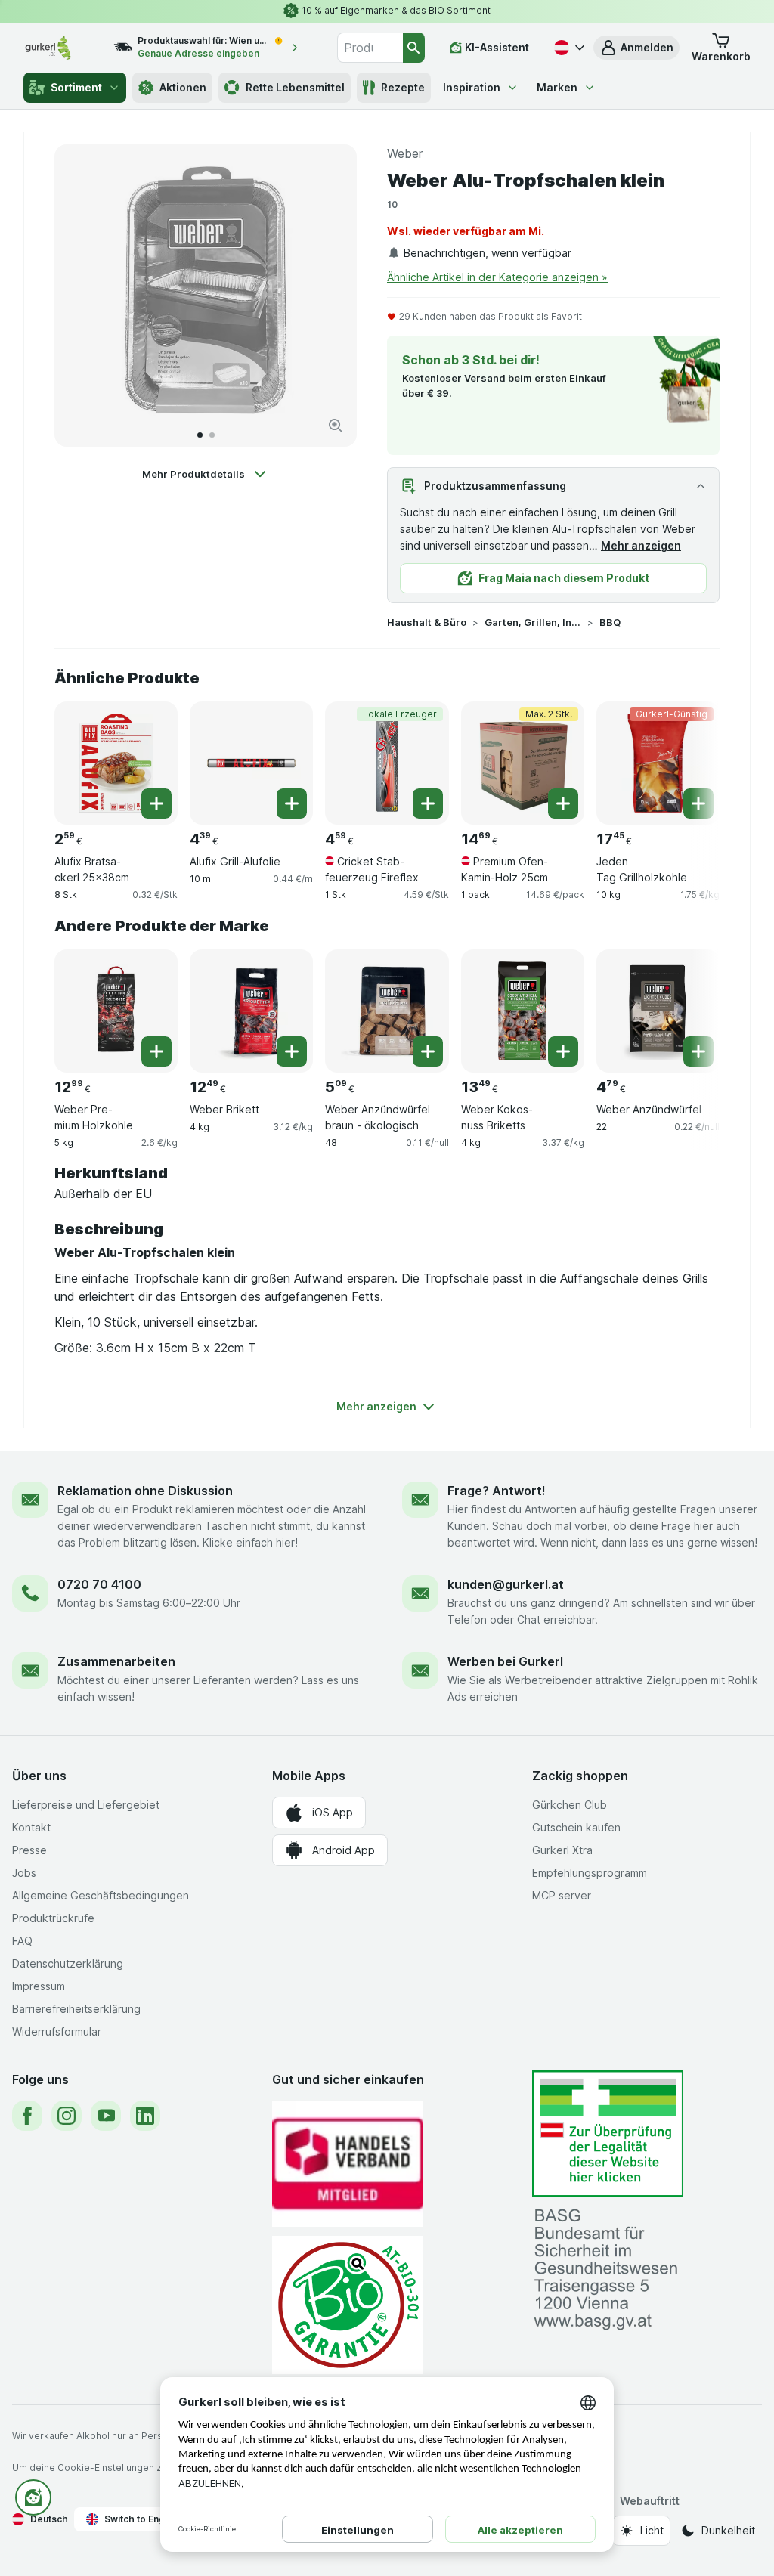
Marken (557, 87)
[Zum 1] (200, 435)
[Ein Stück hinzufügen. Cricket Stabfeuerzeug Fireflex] (428, 803)
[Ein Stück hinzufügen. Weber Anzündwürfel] (698, 1051)
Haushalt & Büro (427, 622)
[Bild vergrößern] (336, 426)
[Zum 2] (212, 435)
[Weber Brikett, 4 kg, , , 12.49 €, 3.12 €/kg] (251, 1011)
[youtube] (106, 2116)
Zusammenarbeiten (116, 1661)
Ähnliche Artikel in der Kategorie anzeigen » (497, 277)
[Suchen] (414, 48)
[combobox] (370, 48)
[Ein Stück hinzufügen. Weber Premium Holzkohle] (156, 1051)
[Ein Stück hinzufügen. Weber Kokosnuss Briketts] (563, 1051)
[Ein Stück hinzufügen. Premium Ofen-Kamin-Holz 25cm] (563, 803)
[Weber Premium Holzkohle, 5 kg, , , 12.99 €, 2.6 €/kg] (116, 1011)
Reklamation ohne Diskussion (145, 1491)
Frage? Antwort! (497, 1491)
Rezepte (403, 87)
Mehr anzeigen (641, 545)
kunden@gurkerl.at (506, 1584)
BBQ (610, 622)
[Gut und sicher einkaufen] (348, 2305)
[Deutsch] (568, 48)
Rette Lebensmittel (295, 87)
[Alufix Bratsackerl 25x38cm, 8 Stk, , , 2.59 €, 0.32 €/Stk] (116, 763)
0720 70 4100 (99, 1584)
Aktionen (183, 87)
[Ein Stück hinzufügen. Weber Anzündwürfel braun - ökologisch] (428, 1051)
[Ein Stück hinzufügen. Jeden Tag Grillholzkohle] (698, 803)
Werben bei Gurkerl (505, 1661)
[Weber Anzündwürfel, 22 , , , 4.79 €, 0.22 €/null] (658, 1011)
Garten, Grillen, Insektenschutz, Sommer (533, 622)
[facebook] (27, 2116)
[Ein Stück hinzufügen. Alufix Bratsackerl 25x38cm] (156, 803)
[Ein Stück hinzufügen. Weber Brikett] (292, 1051)
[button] (636, 48)
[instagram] (67, 2116)
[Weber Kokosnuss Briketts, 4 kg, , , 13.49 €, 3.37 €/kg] (523, 1011)
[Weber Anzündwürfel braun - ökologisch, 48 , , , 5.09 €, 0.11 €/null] (387, 1011)
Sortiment (76, 87)
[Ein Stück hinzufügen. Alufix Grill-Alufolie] (292, 803)
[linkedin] (145, 2116)
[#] (608, 2133)
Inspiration (472, 87)
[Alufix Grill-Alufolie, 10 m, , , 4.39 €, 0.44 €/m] (251, 763)
